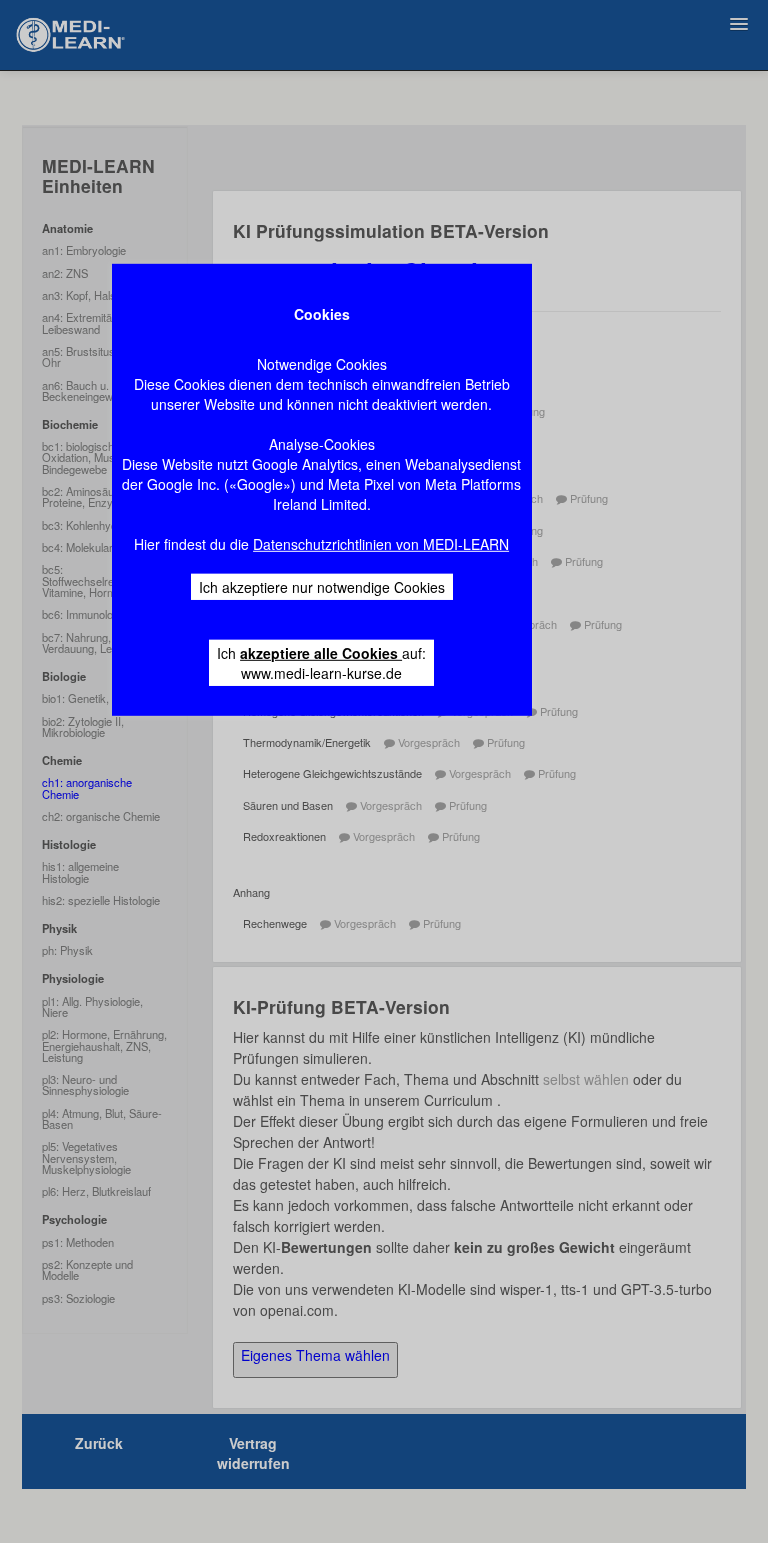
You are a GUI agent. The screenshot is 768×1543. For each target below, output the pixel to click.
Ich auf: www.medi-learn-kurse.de (321, 662)
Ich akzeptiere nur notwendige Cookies (322, 586)
